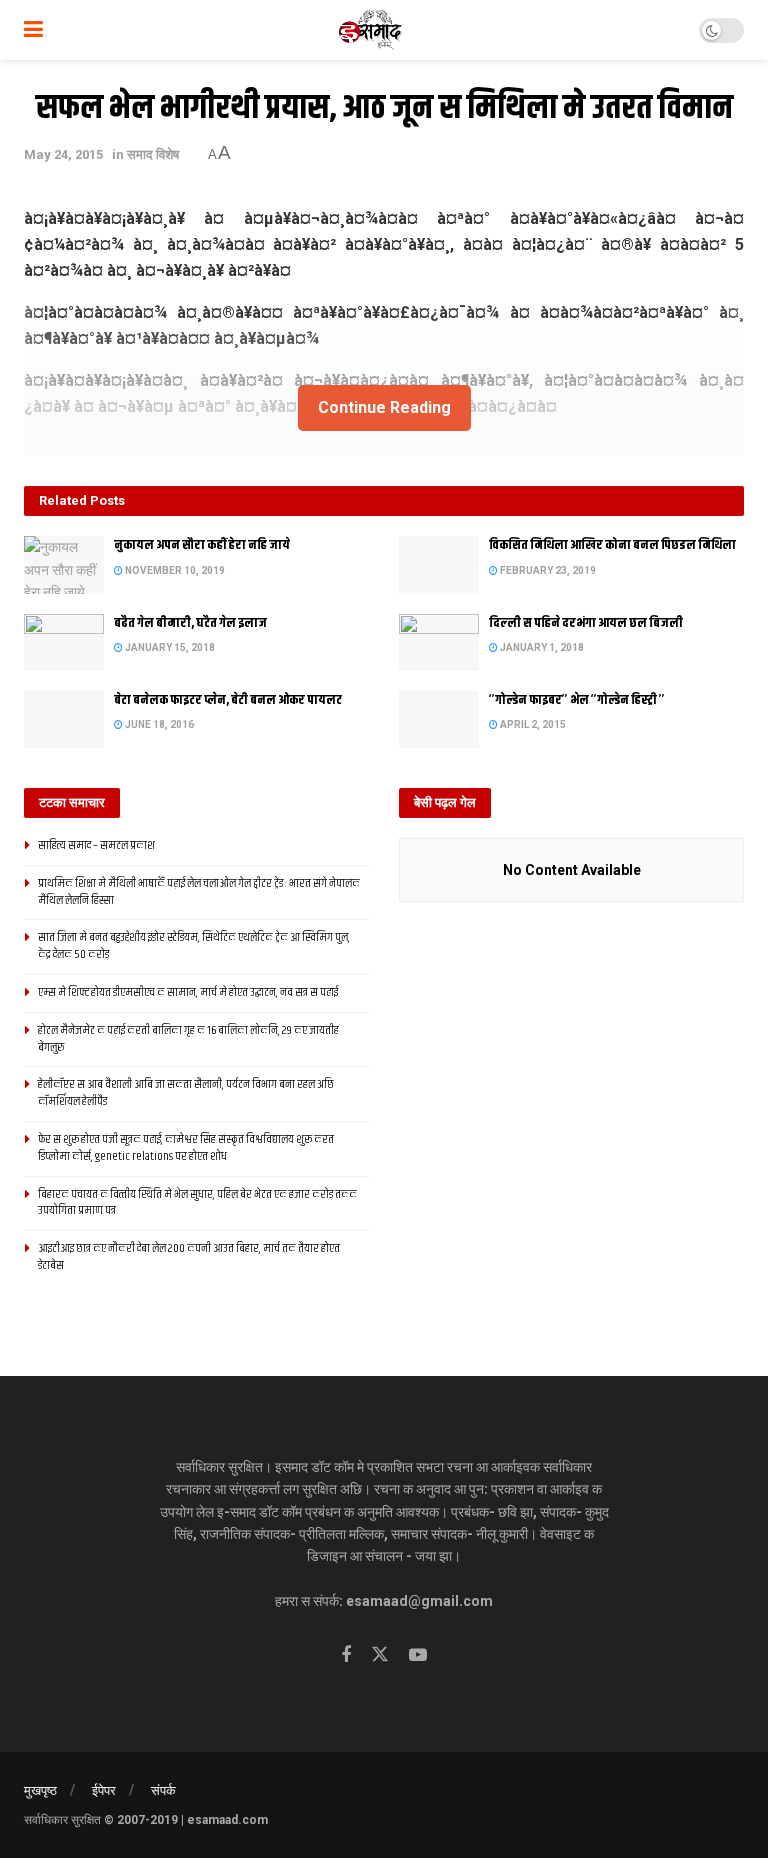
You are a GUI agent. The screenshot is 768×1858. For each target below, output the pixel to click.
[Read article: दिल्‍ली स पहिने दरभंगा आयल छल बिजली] (439, 642)
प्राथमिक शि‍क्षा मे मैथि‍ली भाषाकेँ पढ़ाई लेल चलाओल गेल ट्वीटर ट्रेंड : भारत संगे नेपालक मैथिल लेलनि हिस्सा (199, 892)
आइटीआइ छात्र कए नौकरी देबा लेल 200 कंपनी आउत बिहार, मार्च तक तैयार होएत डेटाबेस (189, 1257)
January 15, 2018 (169, 647)
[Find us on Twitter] (380, 1655)
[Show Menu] (33, 30)
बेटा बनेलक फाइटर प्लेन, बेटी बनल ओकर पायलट (228, 700)
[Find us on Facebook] (346, 1655)
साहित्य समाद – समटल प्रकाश (96, 845)
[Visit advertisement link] (384, 449)
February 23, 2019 (547, 570)
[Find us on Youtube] (418, 1655)
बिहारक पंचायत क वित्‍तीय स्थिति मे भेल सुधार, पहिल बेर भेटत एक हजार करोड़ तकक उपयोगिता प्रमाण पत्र (197, 1203)
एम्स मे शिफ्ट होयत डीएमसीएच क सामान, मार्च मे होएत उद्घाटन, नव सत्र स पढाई (188, 992)
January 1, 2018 (541, 647)
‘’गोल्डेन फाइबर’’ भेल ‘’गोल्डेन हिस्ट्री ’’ (577, 700)
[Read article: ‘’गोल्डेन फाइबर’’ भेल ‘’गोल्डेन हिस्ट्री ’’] (439, 719)
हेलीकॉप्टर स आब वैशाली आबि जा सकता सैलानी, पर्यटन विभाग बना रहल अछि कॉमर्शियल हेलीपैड (186, 1093)
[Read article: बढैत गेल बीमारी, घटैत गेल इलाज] (64, 642)
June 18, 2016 (158, 724)
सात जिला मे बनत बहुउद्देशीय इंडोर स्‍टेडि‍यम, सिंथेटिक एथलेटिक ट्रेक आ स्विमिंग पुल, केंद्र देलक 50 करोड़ (194, 946)
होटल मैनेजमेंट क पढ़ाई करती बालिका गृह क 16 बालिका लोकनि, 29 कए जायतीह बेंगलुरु (188, 1039)
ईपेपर (104, 1790)
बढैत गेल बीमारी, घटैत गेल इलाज (190, 623)
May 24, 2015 (63, 154)
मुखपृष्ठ (40, 1790)
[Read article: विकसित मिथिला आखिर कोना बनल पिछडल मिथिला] (439, 564)
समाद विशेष (153, 154)
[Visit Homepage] (371, 30)
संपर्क (163, 1790)
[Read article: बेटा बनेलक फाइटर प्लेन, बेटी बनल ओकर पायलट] (64, 719)
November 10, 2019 (174, 570)
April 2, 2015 (532, 724)
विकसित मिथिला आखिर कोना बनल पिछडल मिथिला (612, 545)
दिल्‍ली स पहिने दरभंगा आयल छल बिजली (586, 623)
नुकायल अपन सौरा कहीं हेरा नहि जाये (202, 545)
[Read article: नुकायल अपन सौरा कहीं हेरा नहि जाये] (64, 564)
